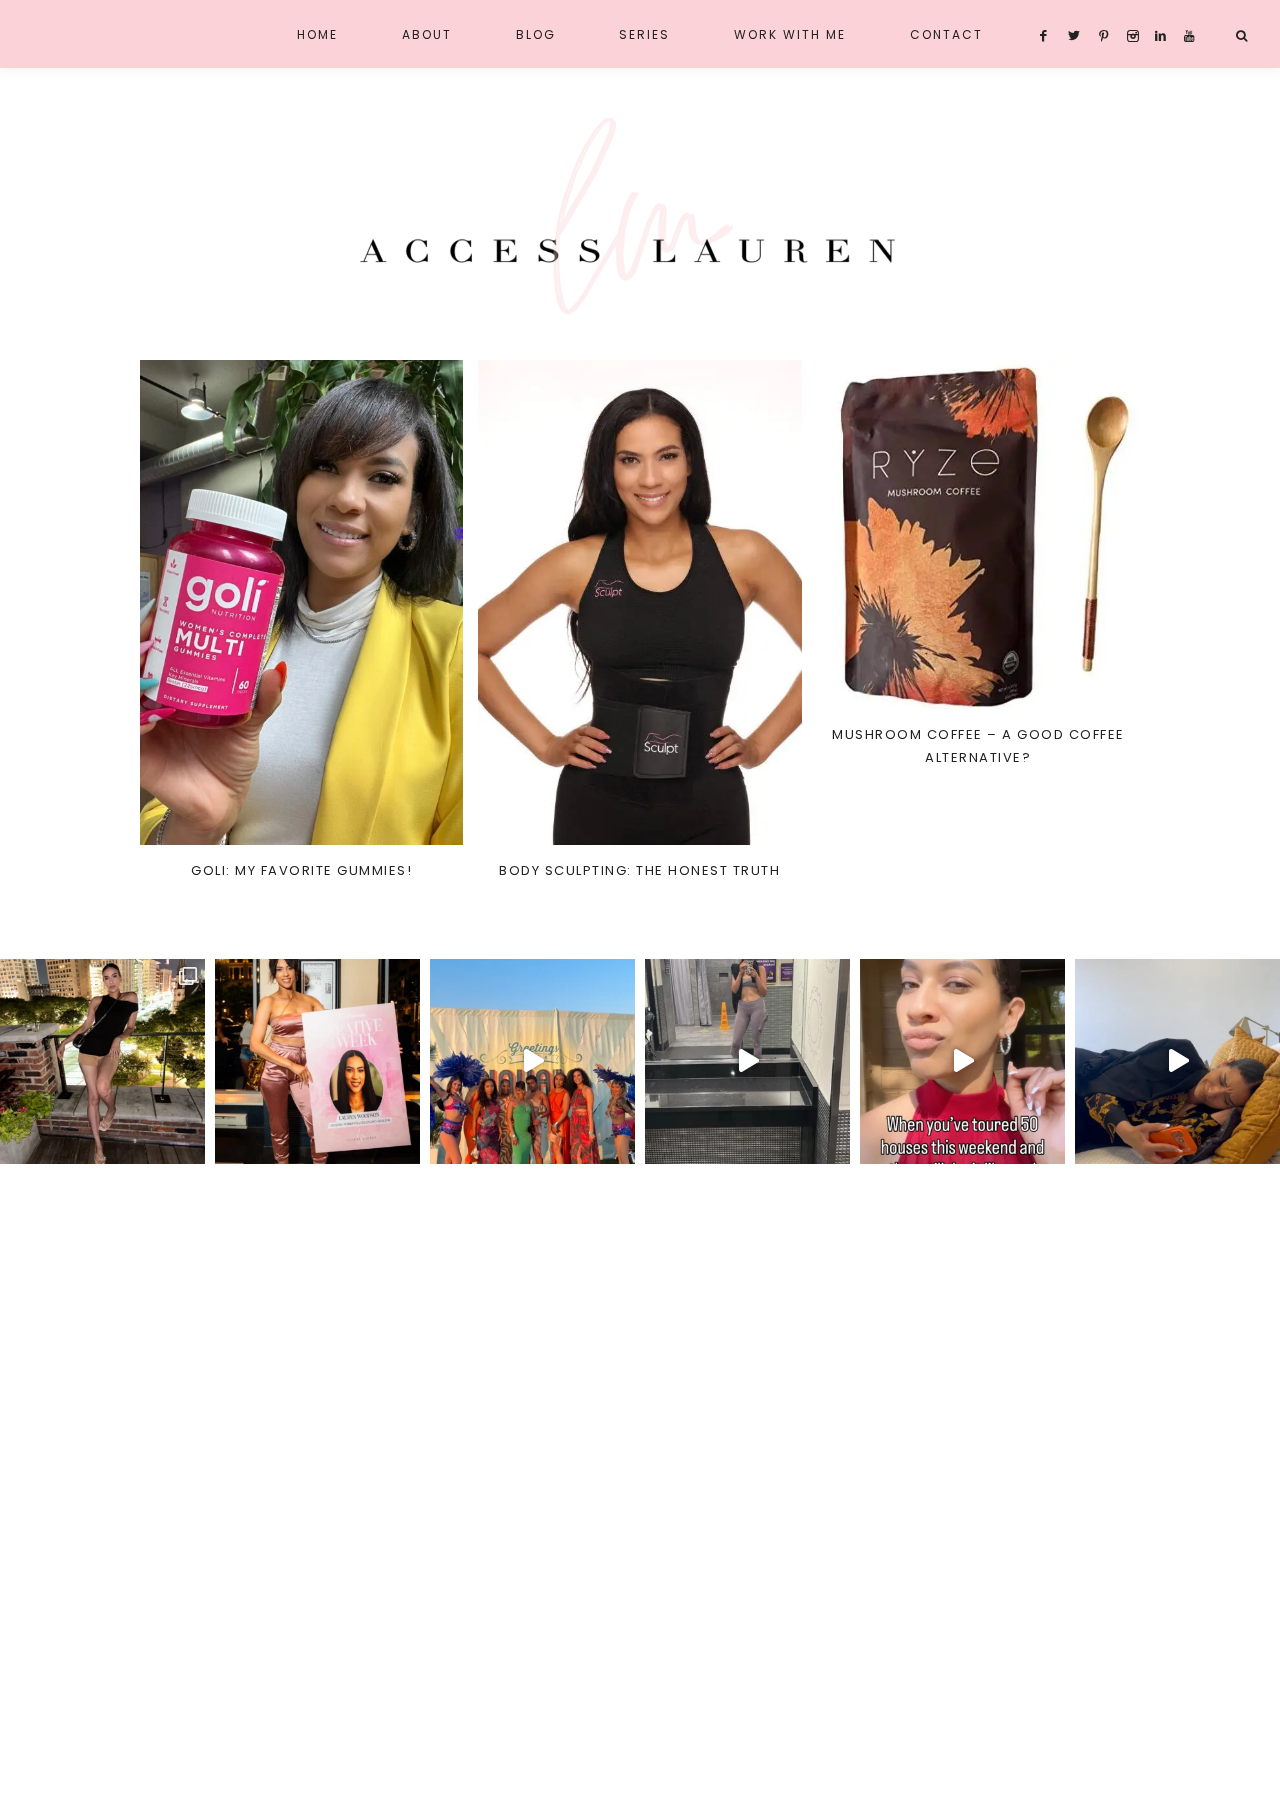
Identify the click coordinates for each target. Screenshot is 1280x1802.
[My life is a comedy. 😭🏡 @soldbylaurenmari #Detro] (1177, 1061)
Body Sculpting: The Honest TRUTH (639, 870)
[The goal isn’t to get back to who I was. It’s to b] (747, 1061)
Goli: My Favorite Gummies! (301, 870)
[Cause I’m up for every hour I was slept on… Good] (102, 1061)
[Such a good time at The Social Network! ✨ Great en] (317, 1061)
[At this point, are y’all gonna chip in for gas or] (962, 1061)
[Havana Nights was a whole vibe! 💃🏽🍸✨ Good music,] (532, 1061)
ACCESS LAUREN (640, 218)
